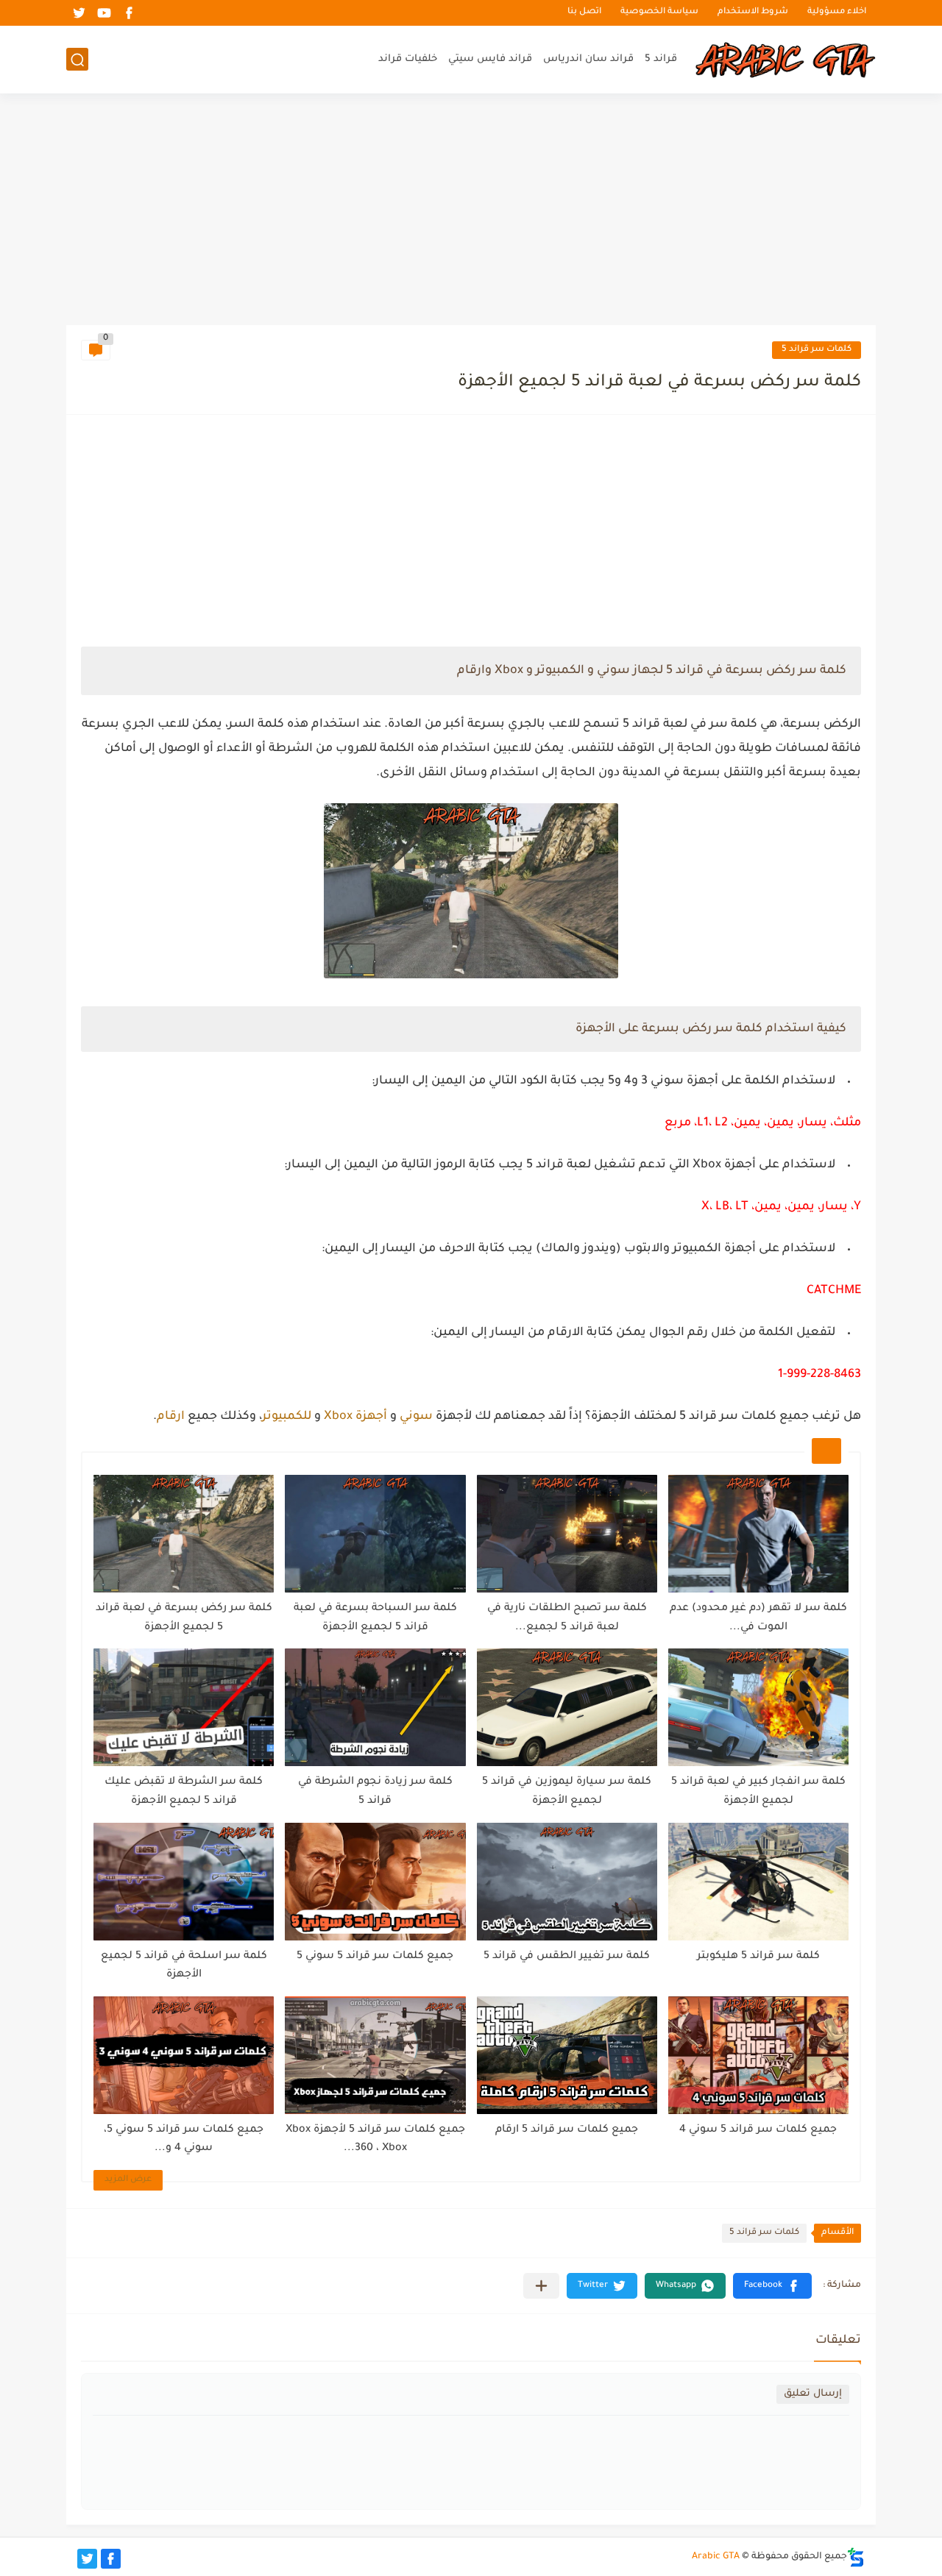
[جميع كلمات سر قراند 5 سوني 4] (758, 2055)
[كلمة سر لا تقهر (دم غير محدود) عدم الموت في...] (758, 1534)
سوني (416, 1417)
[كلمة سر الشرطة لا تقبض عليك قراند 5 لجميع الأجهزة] (184, 1707)
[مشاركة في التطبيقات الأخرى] (541, 2286)
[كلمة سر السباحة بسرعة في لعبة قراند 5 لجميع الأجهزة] (375, 1534)
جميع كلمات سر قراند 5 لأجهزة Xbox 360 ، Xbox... (375, 2140)
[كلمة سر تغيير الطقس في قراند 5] (567, 1882)
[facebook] (129, 13)
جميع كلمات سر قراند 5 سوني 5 (375, 1957)
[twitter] (79, 13)
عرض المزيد (128, 2180)
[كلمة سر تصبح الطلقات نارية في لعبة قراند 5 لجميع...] (567, 1534)
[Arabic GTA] (784, 60)
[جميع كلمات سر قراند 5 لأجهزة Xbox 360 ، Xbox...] (375, 2055)
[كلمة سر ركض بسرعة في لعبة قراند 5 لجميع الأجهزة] (184, 1534)
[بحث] (77, 60)
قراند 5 (661, 59)
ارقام (171, 1417)
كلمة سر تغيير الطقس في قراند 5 (567, 1957)
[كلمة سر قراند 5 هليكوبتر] (758, 1882)
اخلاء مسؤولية (837, 13)
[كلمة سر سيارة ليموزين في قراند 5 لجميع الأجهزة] (567, 1707)
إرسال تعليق (813, 2394)
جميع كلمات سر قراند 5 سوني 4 (758, 2130)
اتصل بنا (584, 13)
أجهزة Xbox (355, 1417)
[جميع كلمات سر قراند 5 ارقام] (567, 2055)
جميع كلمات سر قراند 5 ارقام (567, 2130)
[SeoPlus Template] (856, 2557)
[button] (772, 2286)
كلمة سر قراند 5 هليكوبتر (758, 1957)
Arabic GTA (716, 2557)
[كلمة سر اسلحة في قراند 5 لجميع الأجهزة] (184, 1882)
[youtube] (104, 13)
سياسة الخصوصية (659, 13)
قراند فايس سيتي (490, 59)
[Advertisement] (471, 211)
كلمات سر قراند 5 (817, 350)
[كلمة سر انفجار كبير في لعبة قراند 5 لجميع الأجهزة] (758, 1707)
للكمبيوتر (287, 1417)
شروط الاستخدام (753, 13)
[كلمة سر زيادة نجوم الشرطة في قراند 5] (375, 1707)
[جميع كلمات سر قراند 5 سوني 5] (375, 1882)
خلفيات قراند (408, 59)
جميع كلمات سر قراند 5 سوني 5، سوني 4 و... (184, 2140)
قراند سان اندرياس (588, 59)
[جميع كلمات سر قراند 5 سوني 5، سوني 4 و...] (184, 2055)
